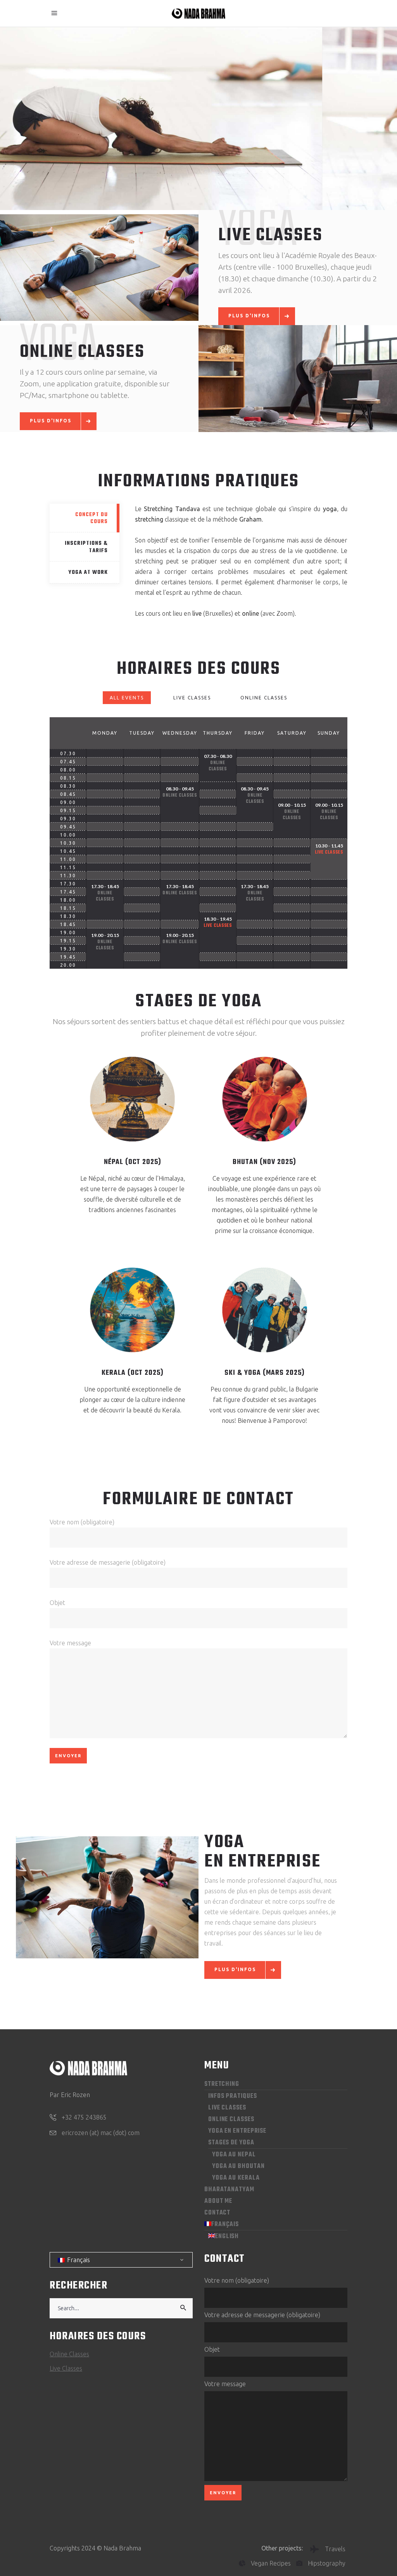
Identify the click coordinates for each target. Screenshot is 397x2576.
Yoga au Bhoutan (238, 2166)
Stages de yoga (231, 2143)
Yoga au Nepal (234, 2155)
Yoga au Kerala (236, 2178)
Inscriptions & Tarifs (86, 547)
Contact (217, 2213)
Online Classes (264, 698)
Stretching (222, 2084)
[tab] (85, 518)
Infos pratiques (233, 2096)
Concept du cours (91, 518)
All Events (127, 698)
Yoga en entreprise (237, 2131)
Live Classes (192, 698)
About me (218, 2201)
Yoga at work (88, 573)
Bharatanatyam (229, 2190)
